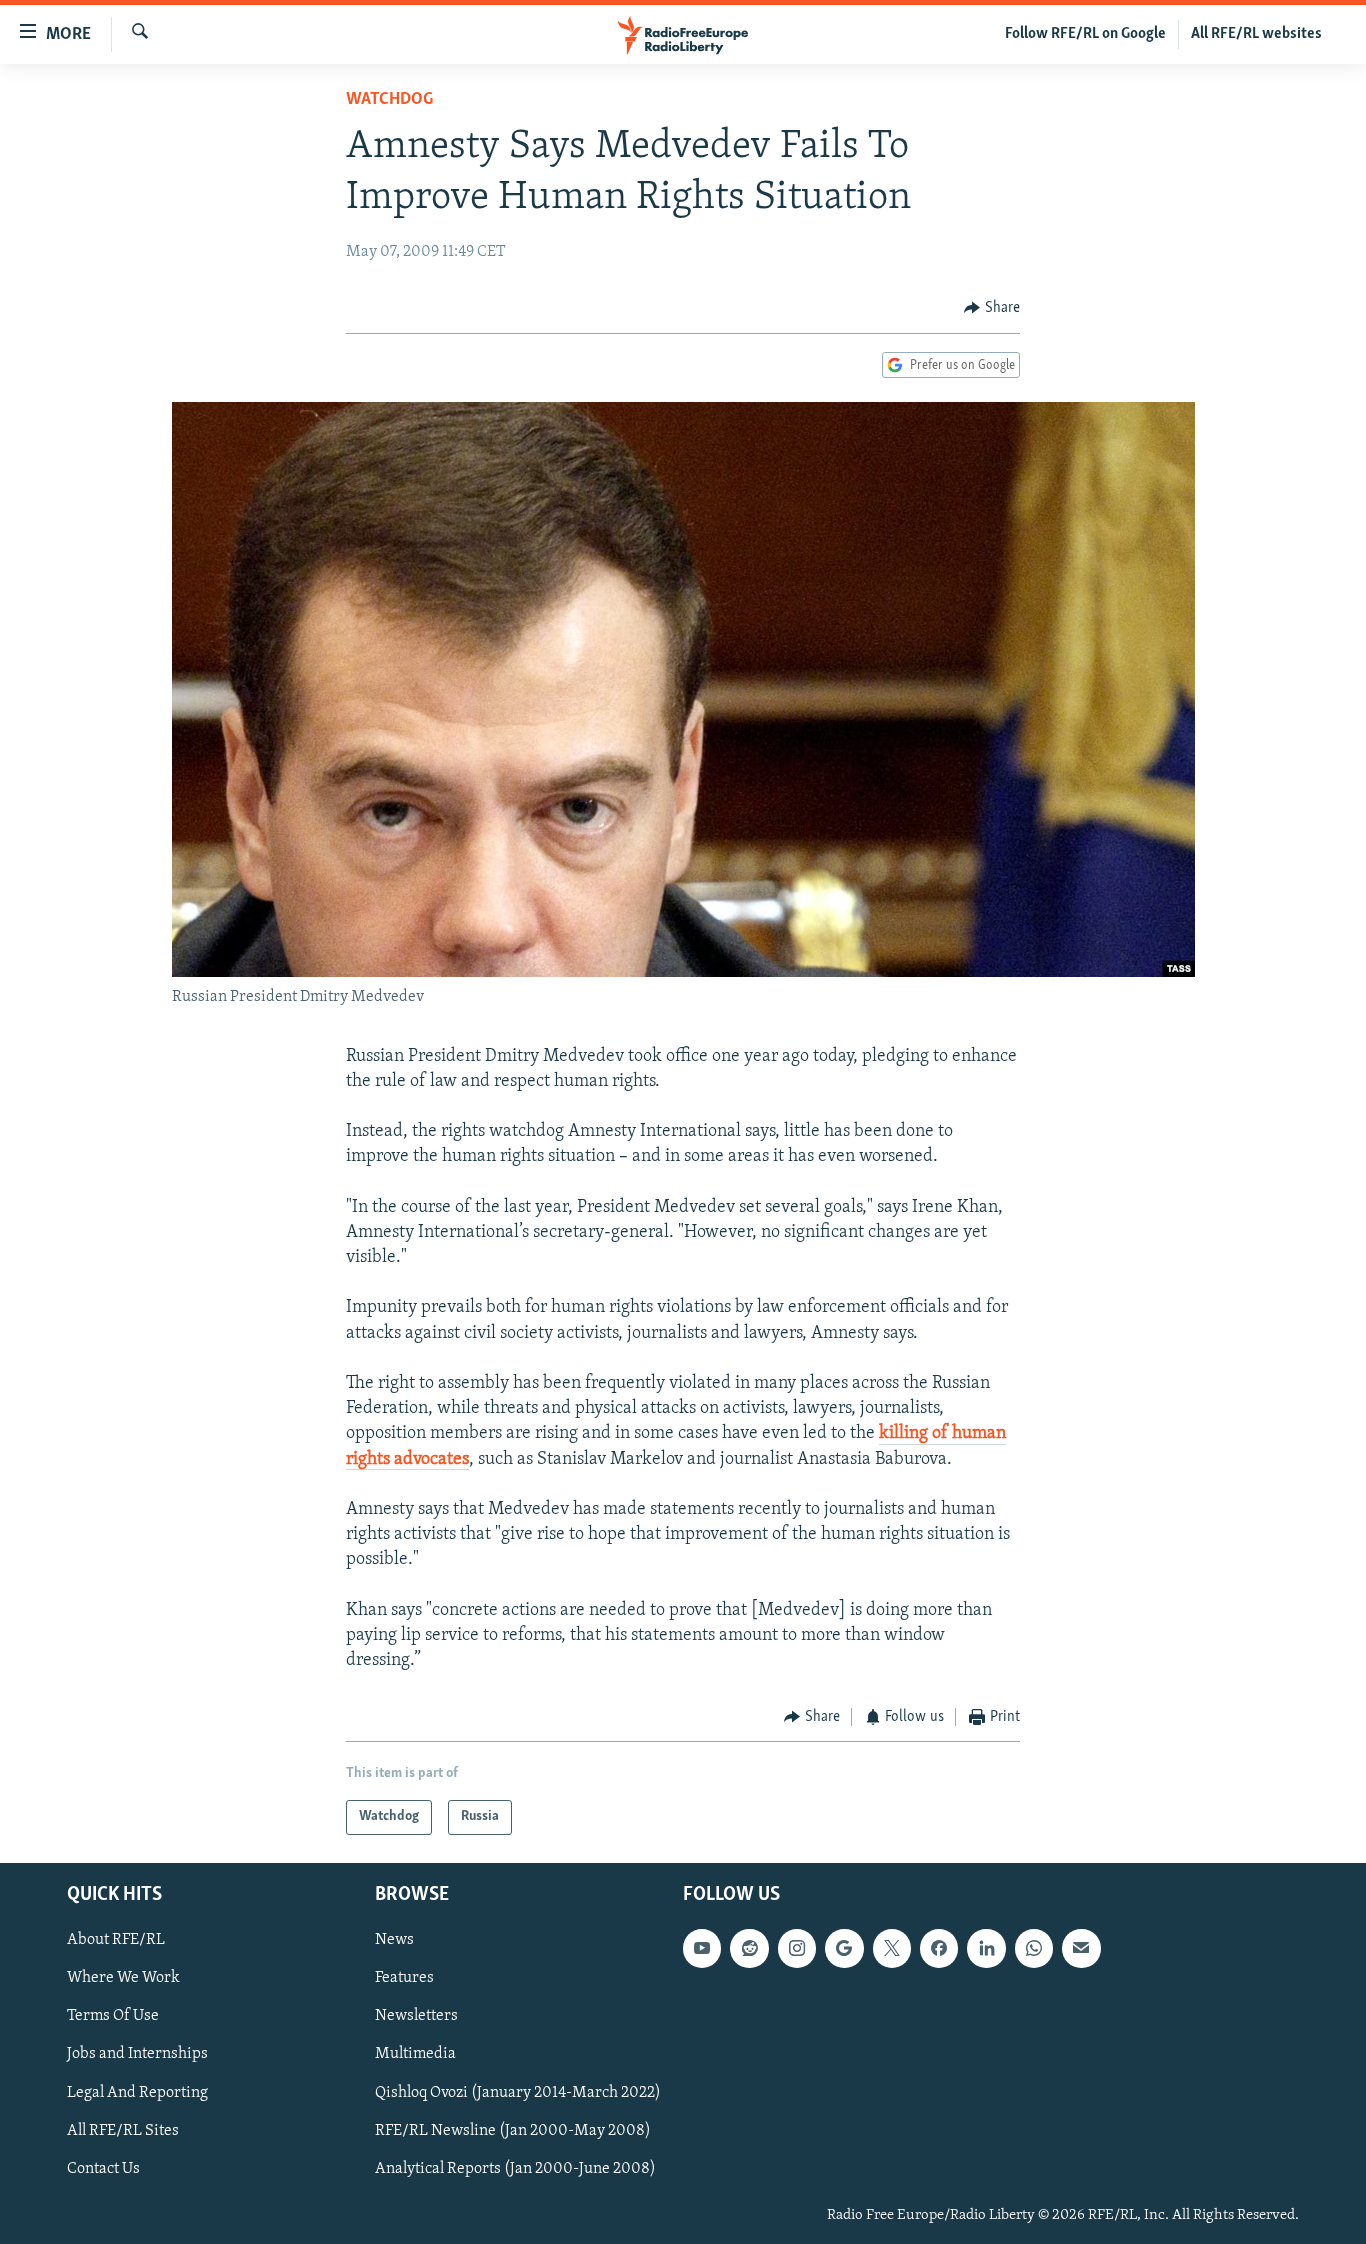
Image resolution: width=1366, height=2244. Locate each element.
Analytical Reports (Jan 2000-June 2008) (515, 2168)
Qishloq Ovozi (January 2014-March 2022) (518, 2092)
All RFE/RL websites (1256, 34)
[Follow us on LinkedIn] (986, 1948)
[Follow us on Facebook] (939, 1948)
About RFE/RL (116, 1940)
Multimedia (415, 2054)
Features (404, 1978)
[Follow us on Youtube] (702, 1948)
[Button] (992, 308)
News (394, 1940)
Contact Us (103, 2168)
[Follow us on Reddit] (749, 1948)
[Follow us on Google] (844, 1948)
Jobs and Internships (137, 2054)
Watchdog (389, 100)
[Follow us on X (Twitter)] (892, 1948)
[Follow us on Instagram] (797, 1948)
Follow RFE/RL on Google (1085, 34)
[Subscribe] (1081, 1948)
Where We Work (123, 1978)
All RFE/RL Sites (123, 2130)
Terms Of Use (113, 2016)
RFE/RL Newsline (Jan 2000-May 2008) (513, 2130)
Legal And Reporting (137, 2092)
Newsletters (416, 2016)
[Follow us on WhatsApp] (1034, 1948)
